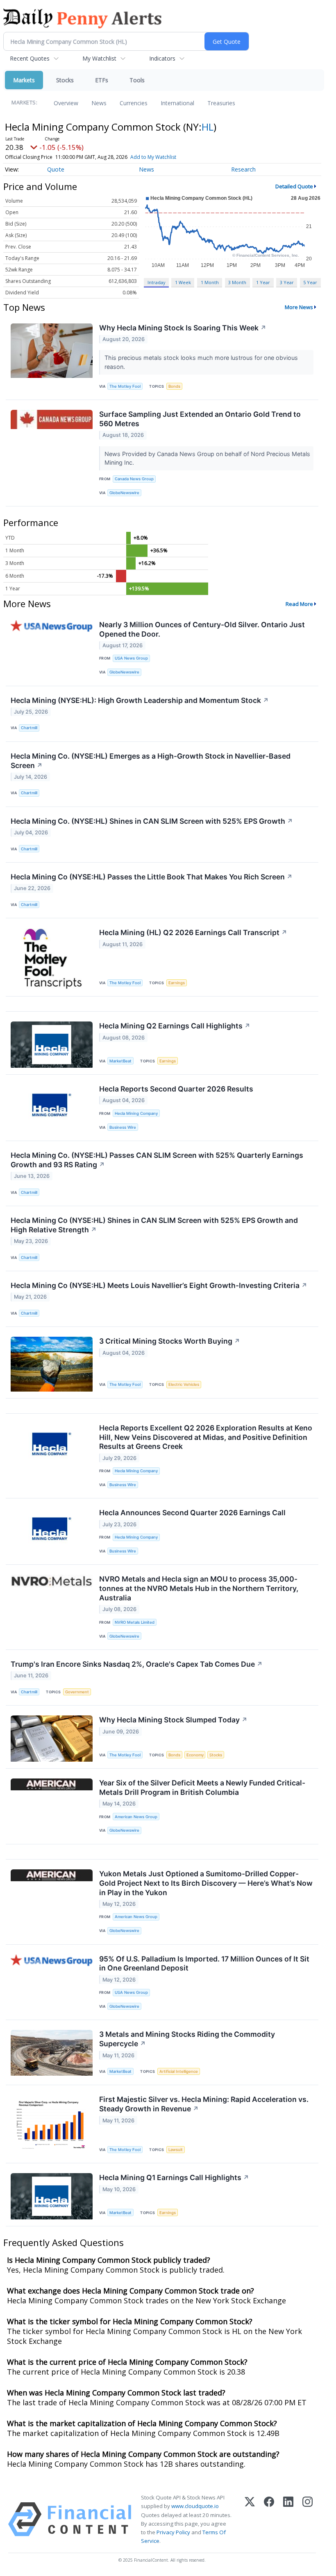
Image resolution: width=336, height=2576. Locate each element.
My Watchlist (99, 58)
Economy (195, 1755)
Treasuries (221, 103)
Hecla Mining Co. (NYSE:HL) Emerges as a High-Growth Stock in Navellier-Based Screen (151, 761)
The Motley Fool (125, 386)
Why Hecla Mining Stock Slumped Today (173, 1720)
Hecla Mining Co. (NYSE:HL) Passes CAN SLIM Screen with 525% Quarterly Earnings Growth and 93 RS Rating (157, 1160)
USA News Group (131, 658)
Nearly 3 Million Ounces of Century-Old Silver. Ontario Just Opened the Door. (202, 629)
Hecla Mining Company (136, 1113)
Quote (56, 169)
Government (77, 1692)
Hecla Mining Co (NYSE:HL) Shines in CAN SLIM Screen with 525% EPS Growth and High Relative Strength (154, 1225)
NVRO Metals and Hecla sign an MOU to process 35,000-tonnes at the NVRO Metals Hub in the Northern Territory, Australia (199, 1588)
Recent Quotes (30, 58)
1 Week (183, 282)
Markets (24, 80)
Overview (66, 103)
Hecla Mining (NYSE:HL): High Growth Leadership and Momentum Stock (140, 700)
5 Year (310, 282)
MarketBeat (120, 1061)
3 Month (237, 282)
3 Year (287, 282)
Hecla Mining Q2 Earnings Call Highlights (175, 1026)
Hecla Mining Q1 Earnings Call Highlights (174, 2177)
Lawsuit (176, 2150)
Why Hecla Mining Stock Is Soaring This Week (183, 328)
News (99, 103)
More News (299, 307)
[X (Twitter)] (250, 2519)
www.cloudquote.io (195, 2506)
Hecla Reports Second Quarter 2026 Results (176, 1089)
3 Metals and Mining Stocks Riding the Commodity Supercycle (187, 2039)
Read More (299, 604)
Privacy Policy (173, 2532)
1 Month (210, 282)
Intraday (156, 282)
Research (243, 169)
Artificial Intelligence (179, 2071)
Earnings (177, 983)
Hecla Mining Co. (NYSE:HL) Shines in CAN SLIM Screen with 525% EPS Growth (152, 821)
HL (208, 127)
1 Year (263, 282)
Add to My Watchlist (153, 157)
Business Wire (123, 1127)
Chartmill (29, 728)
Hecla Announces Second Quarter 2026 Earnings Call (192, 1513)
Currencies (134, 103)
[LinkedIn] (288, 2519)
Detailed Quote (294, 186)
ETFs (102, 80)
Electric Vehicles (184, 1384)
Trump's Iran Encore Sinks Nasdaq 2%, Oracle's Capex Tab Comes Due (137, 1664)
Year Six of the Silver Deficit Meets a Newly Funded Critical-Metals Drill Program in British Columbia (202, 1787)
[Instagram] (308, 2519)
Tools (137, 80)
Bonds (174, 386)
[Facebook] (269, 2519)
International (177, 103)
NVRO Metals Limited (135, 1622)
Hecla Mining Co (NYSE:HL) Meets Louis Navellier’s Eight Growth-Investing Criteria (159, 1285)
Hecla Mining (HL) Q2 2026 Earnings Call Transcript (193, 932)
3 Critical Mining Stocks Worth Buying (170, 1341)
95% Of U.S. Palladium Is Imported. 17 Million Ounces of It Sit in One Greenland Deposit (204, 1964)
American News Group (136, 1817)
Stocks (65, 80)
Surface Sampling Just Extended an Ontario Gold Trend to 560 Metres (200, 419)
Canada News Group (134, 479)
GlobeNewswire (124, 493)
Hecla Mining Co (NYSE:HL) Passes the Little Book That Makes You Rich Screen (152, 877)
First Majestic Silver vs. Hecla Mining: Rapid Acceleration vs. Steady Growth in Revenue (204, 2104)
